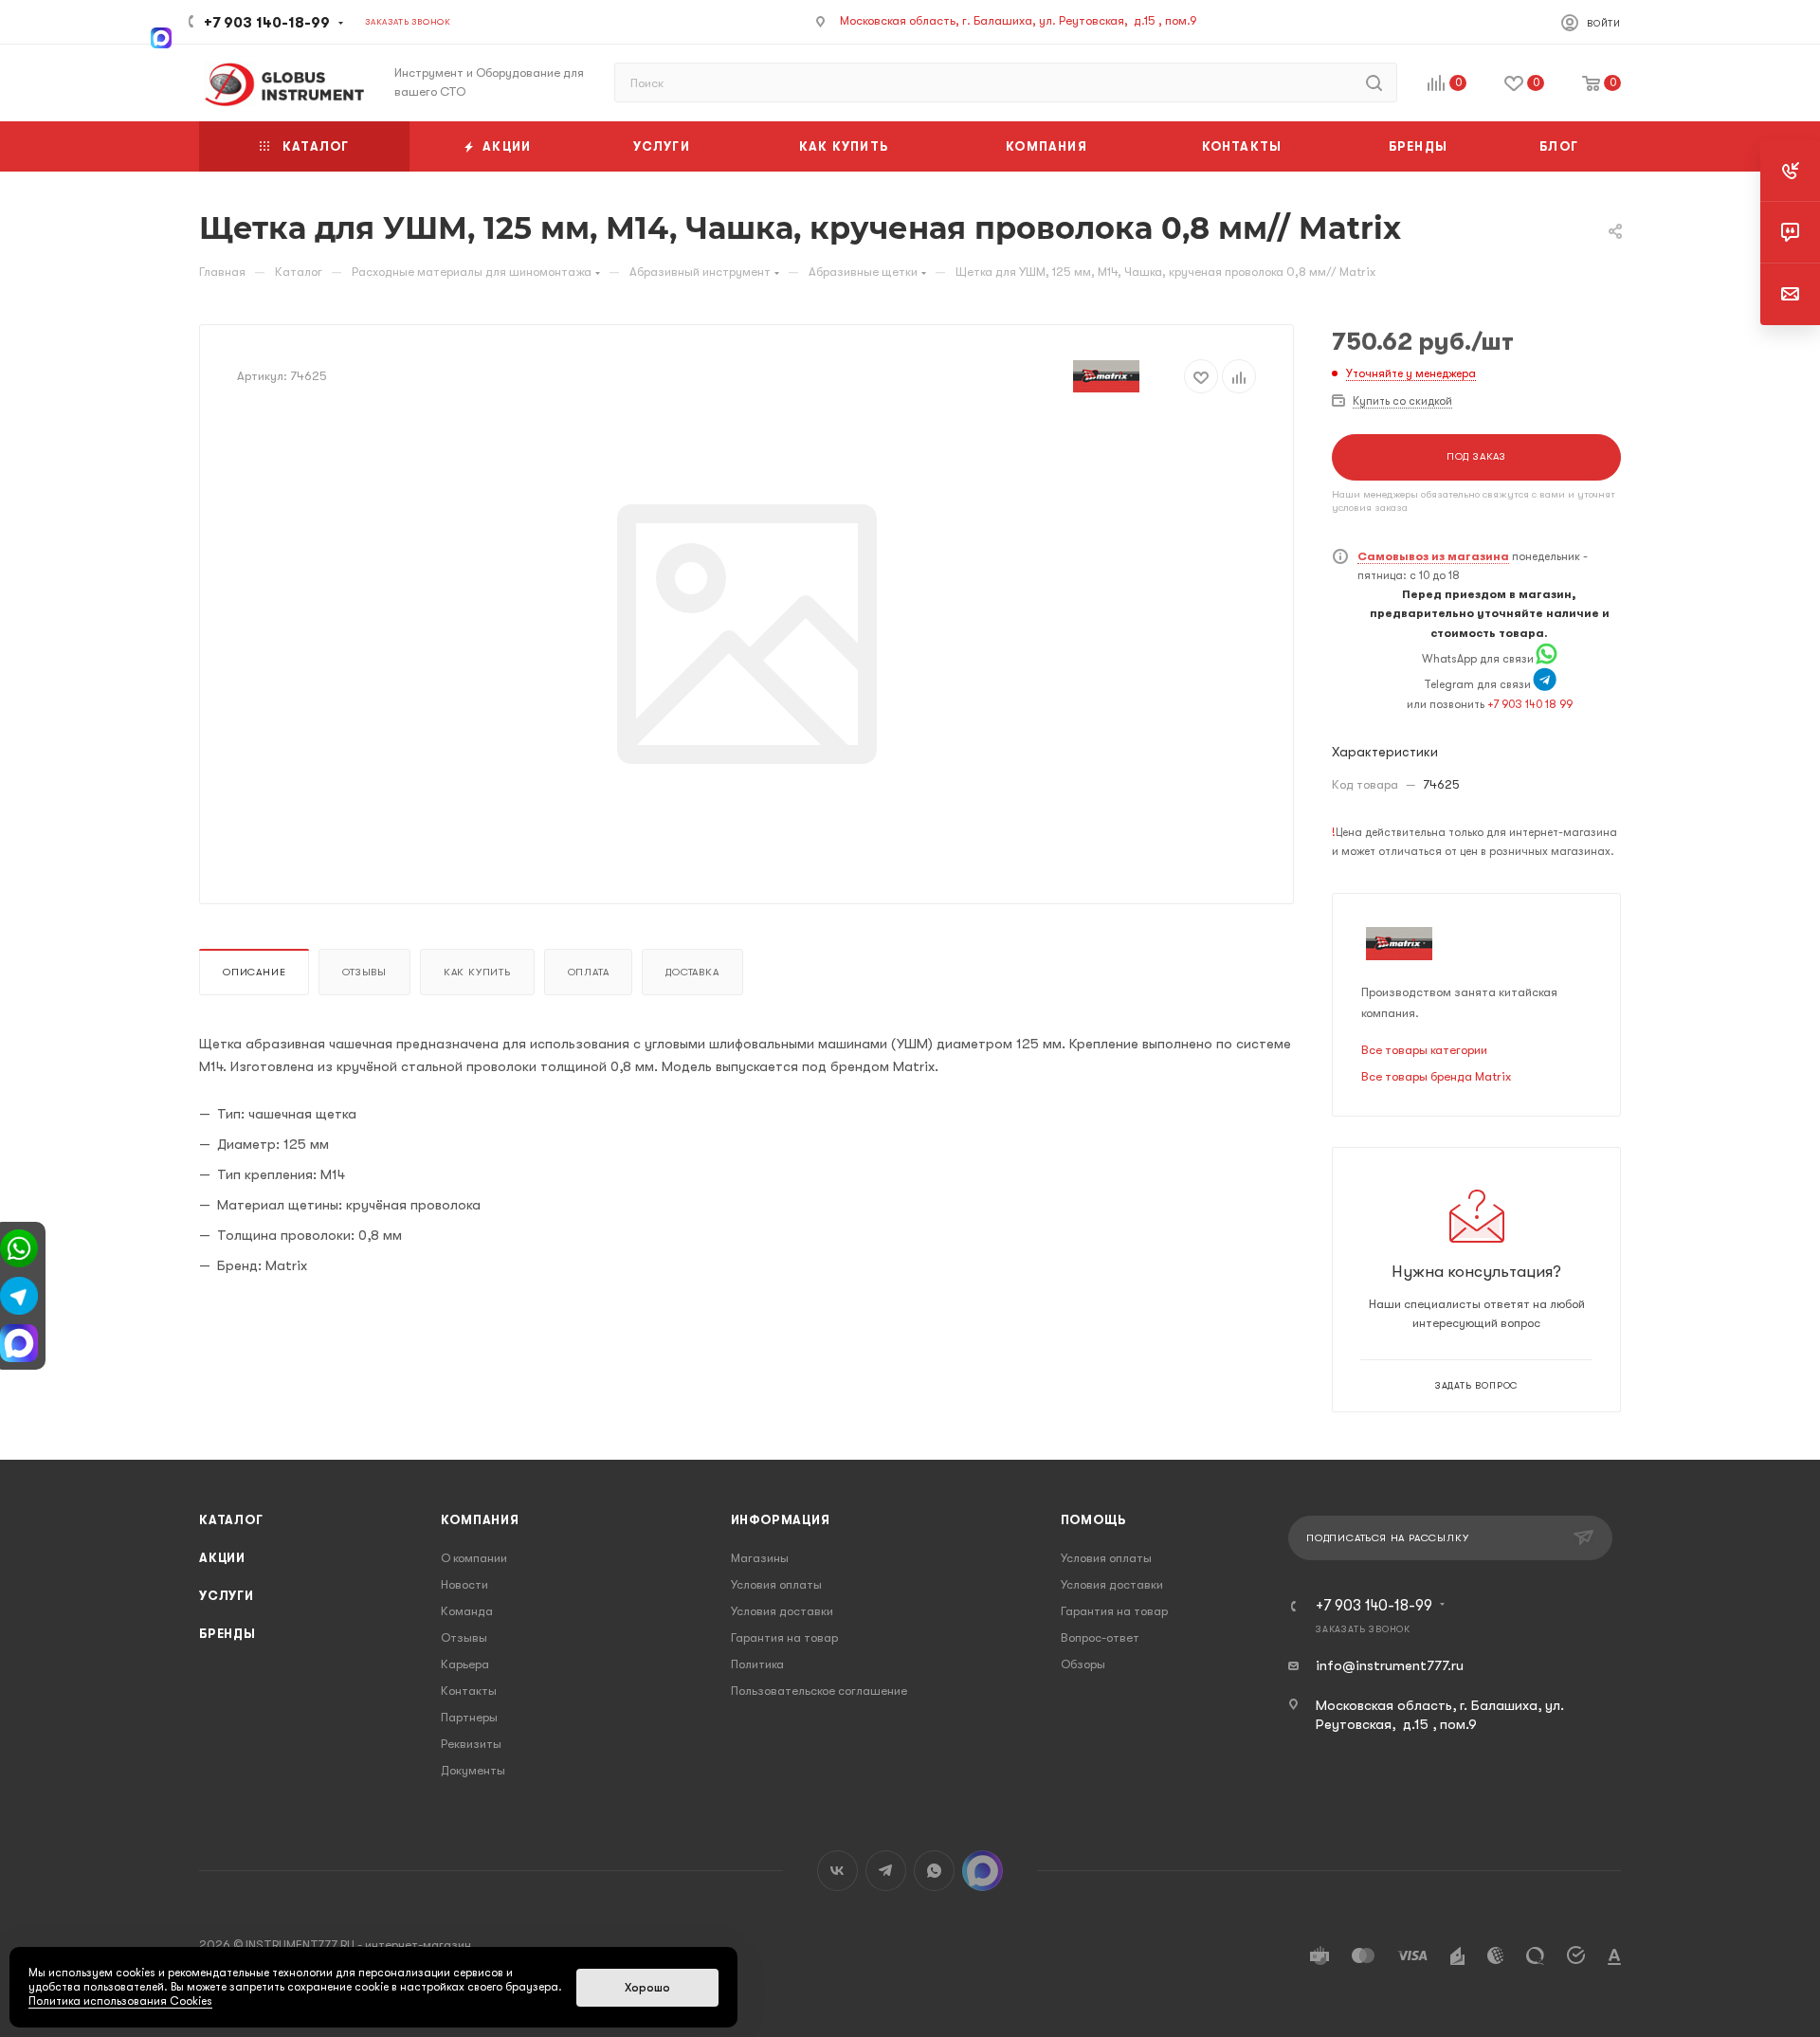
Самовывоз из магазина (1433, 556)
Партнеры (469, 1717)
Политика (757, 1664)
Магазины (760, 1558)
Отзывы (364, 972)
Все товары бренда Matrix (1436, 1076)
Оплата (589, 972)
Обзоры (1083, 1664)
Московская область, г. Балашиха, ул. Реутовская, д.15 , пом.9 (1019, 20)
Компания (480, 1520)
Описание (254, 972)
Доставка (692, 972)
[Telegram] (1545, 684)
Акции (222, 1558)
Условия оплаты (776, 1584)
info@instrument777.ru (1390, 1665)
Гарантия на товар (784, 1637)
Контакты (469, 1691)
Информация (781, 1520)
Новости (464, 1584)
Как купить (477, 972)
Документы (473, 1770)
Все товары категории (1424, 1050)
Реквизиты (471, 1744)
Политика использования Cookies (120, 2001)
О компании (474, 1558)
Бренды (227, 1634)
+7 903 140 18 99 (1530, 704)
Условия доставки (782, 1611)
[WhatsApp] (1547, 659)
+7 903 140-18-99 (267, 23)
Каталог (231, 1520)
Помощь (1093, 1520)
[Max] (161, 36)
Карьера (465, 1664)
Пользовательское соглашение (819, 1691)
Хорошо (647, 1988)
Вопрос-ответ (1100, 1637)
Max (983, 1871)
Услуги (227, 1596)
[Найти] (1374, 82)
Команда (467, 1611)
